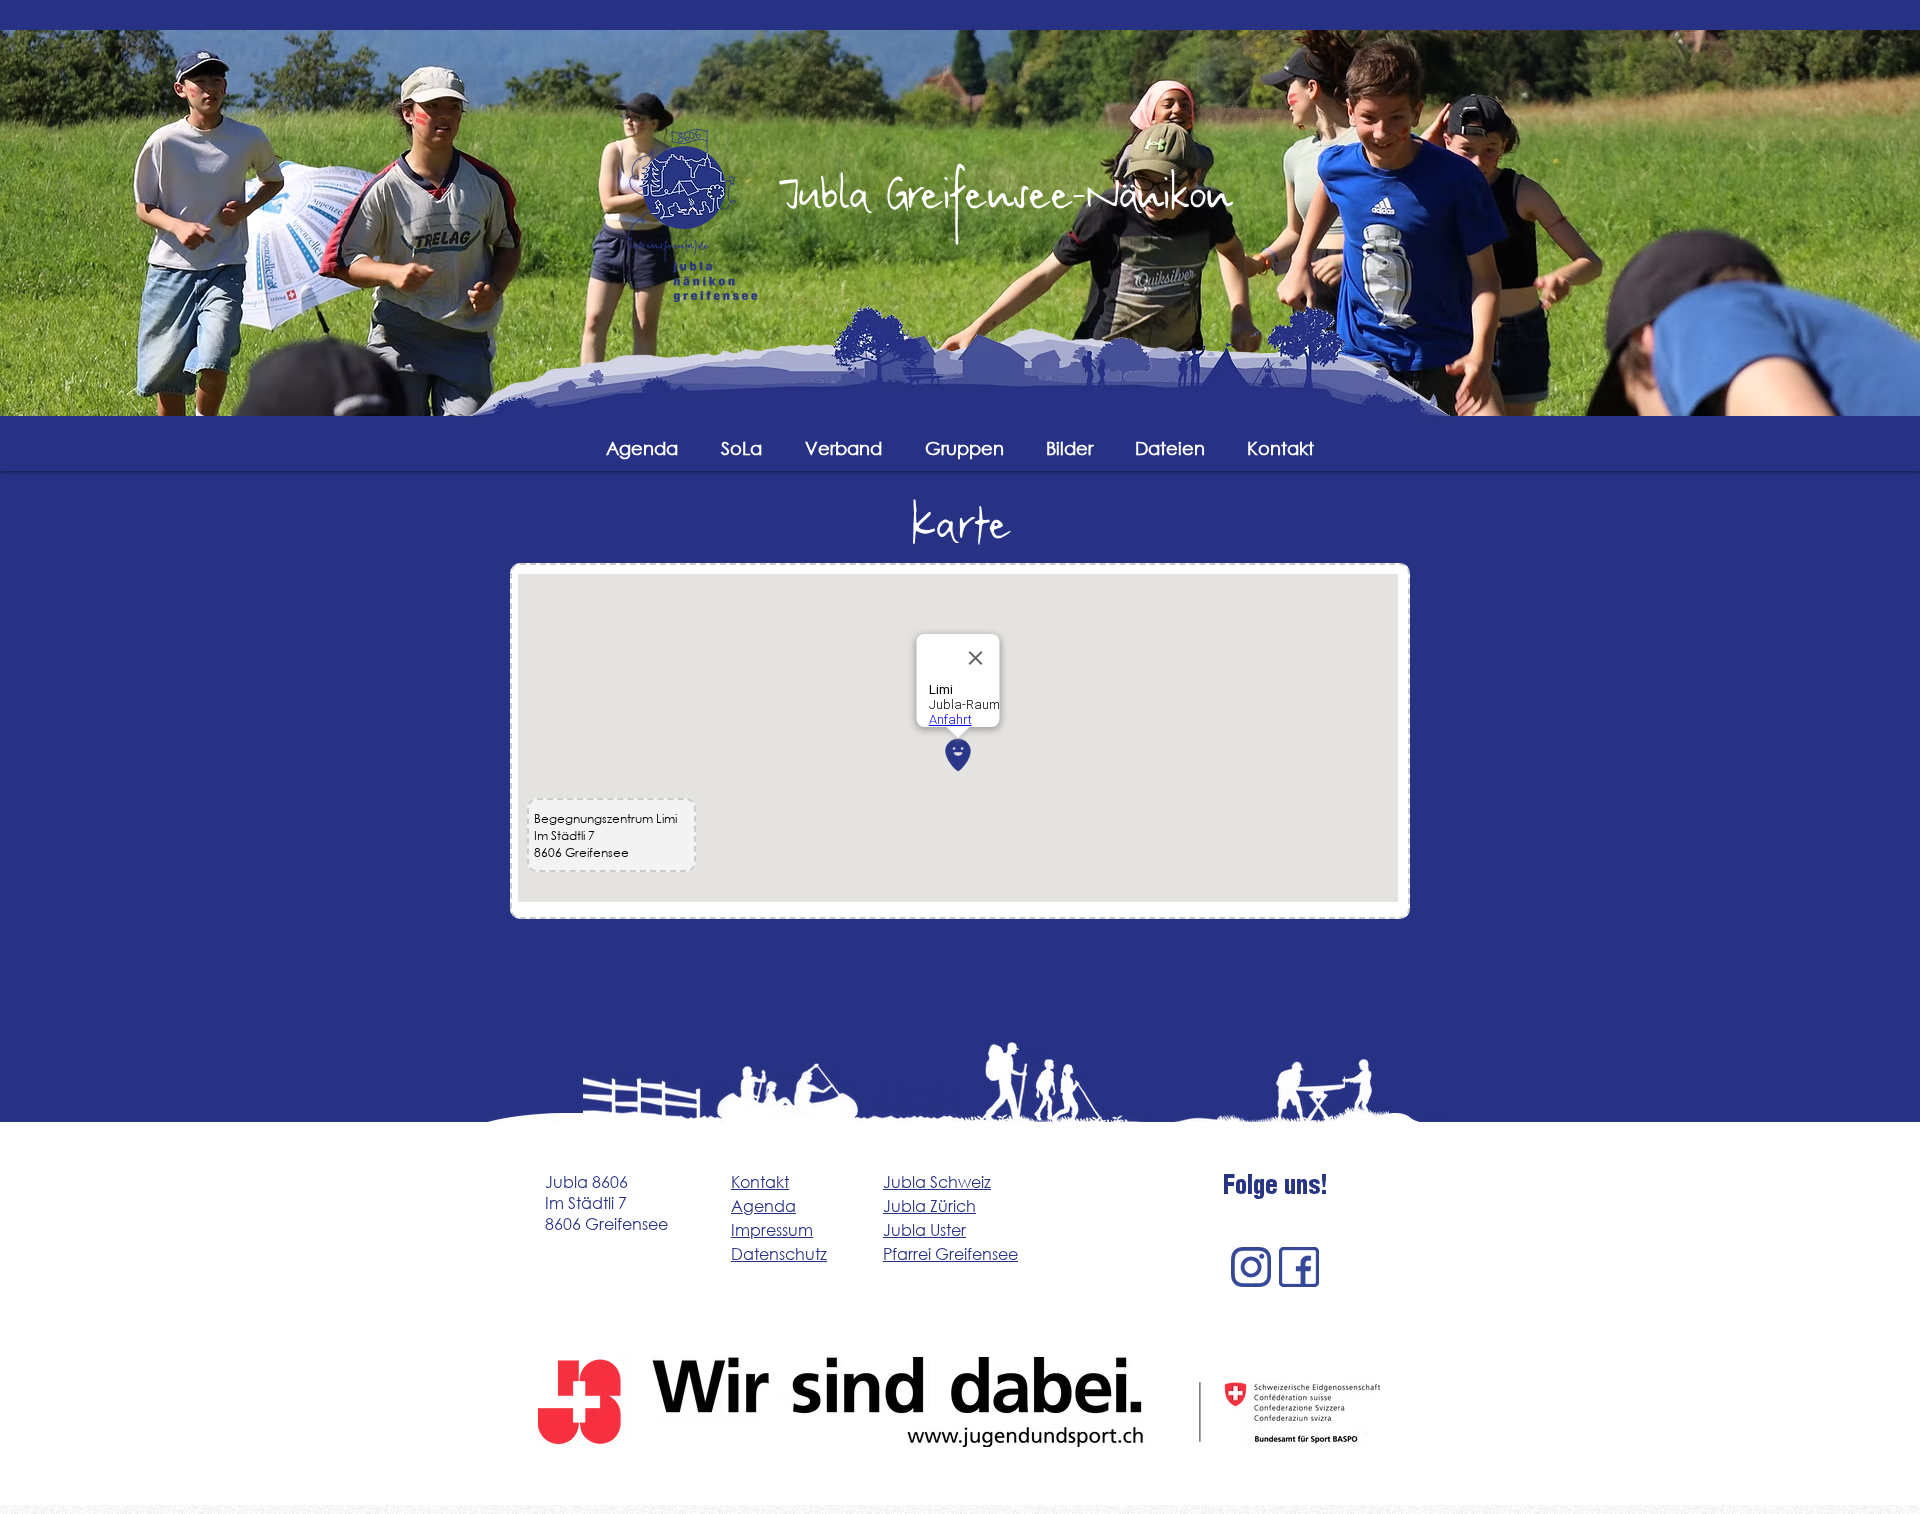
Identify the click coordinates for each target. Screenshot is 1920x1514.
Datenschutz (779, 1253)
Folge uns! (1275, 1188)
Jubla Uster (924, 1229)
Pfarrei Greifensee (950, 1253)
